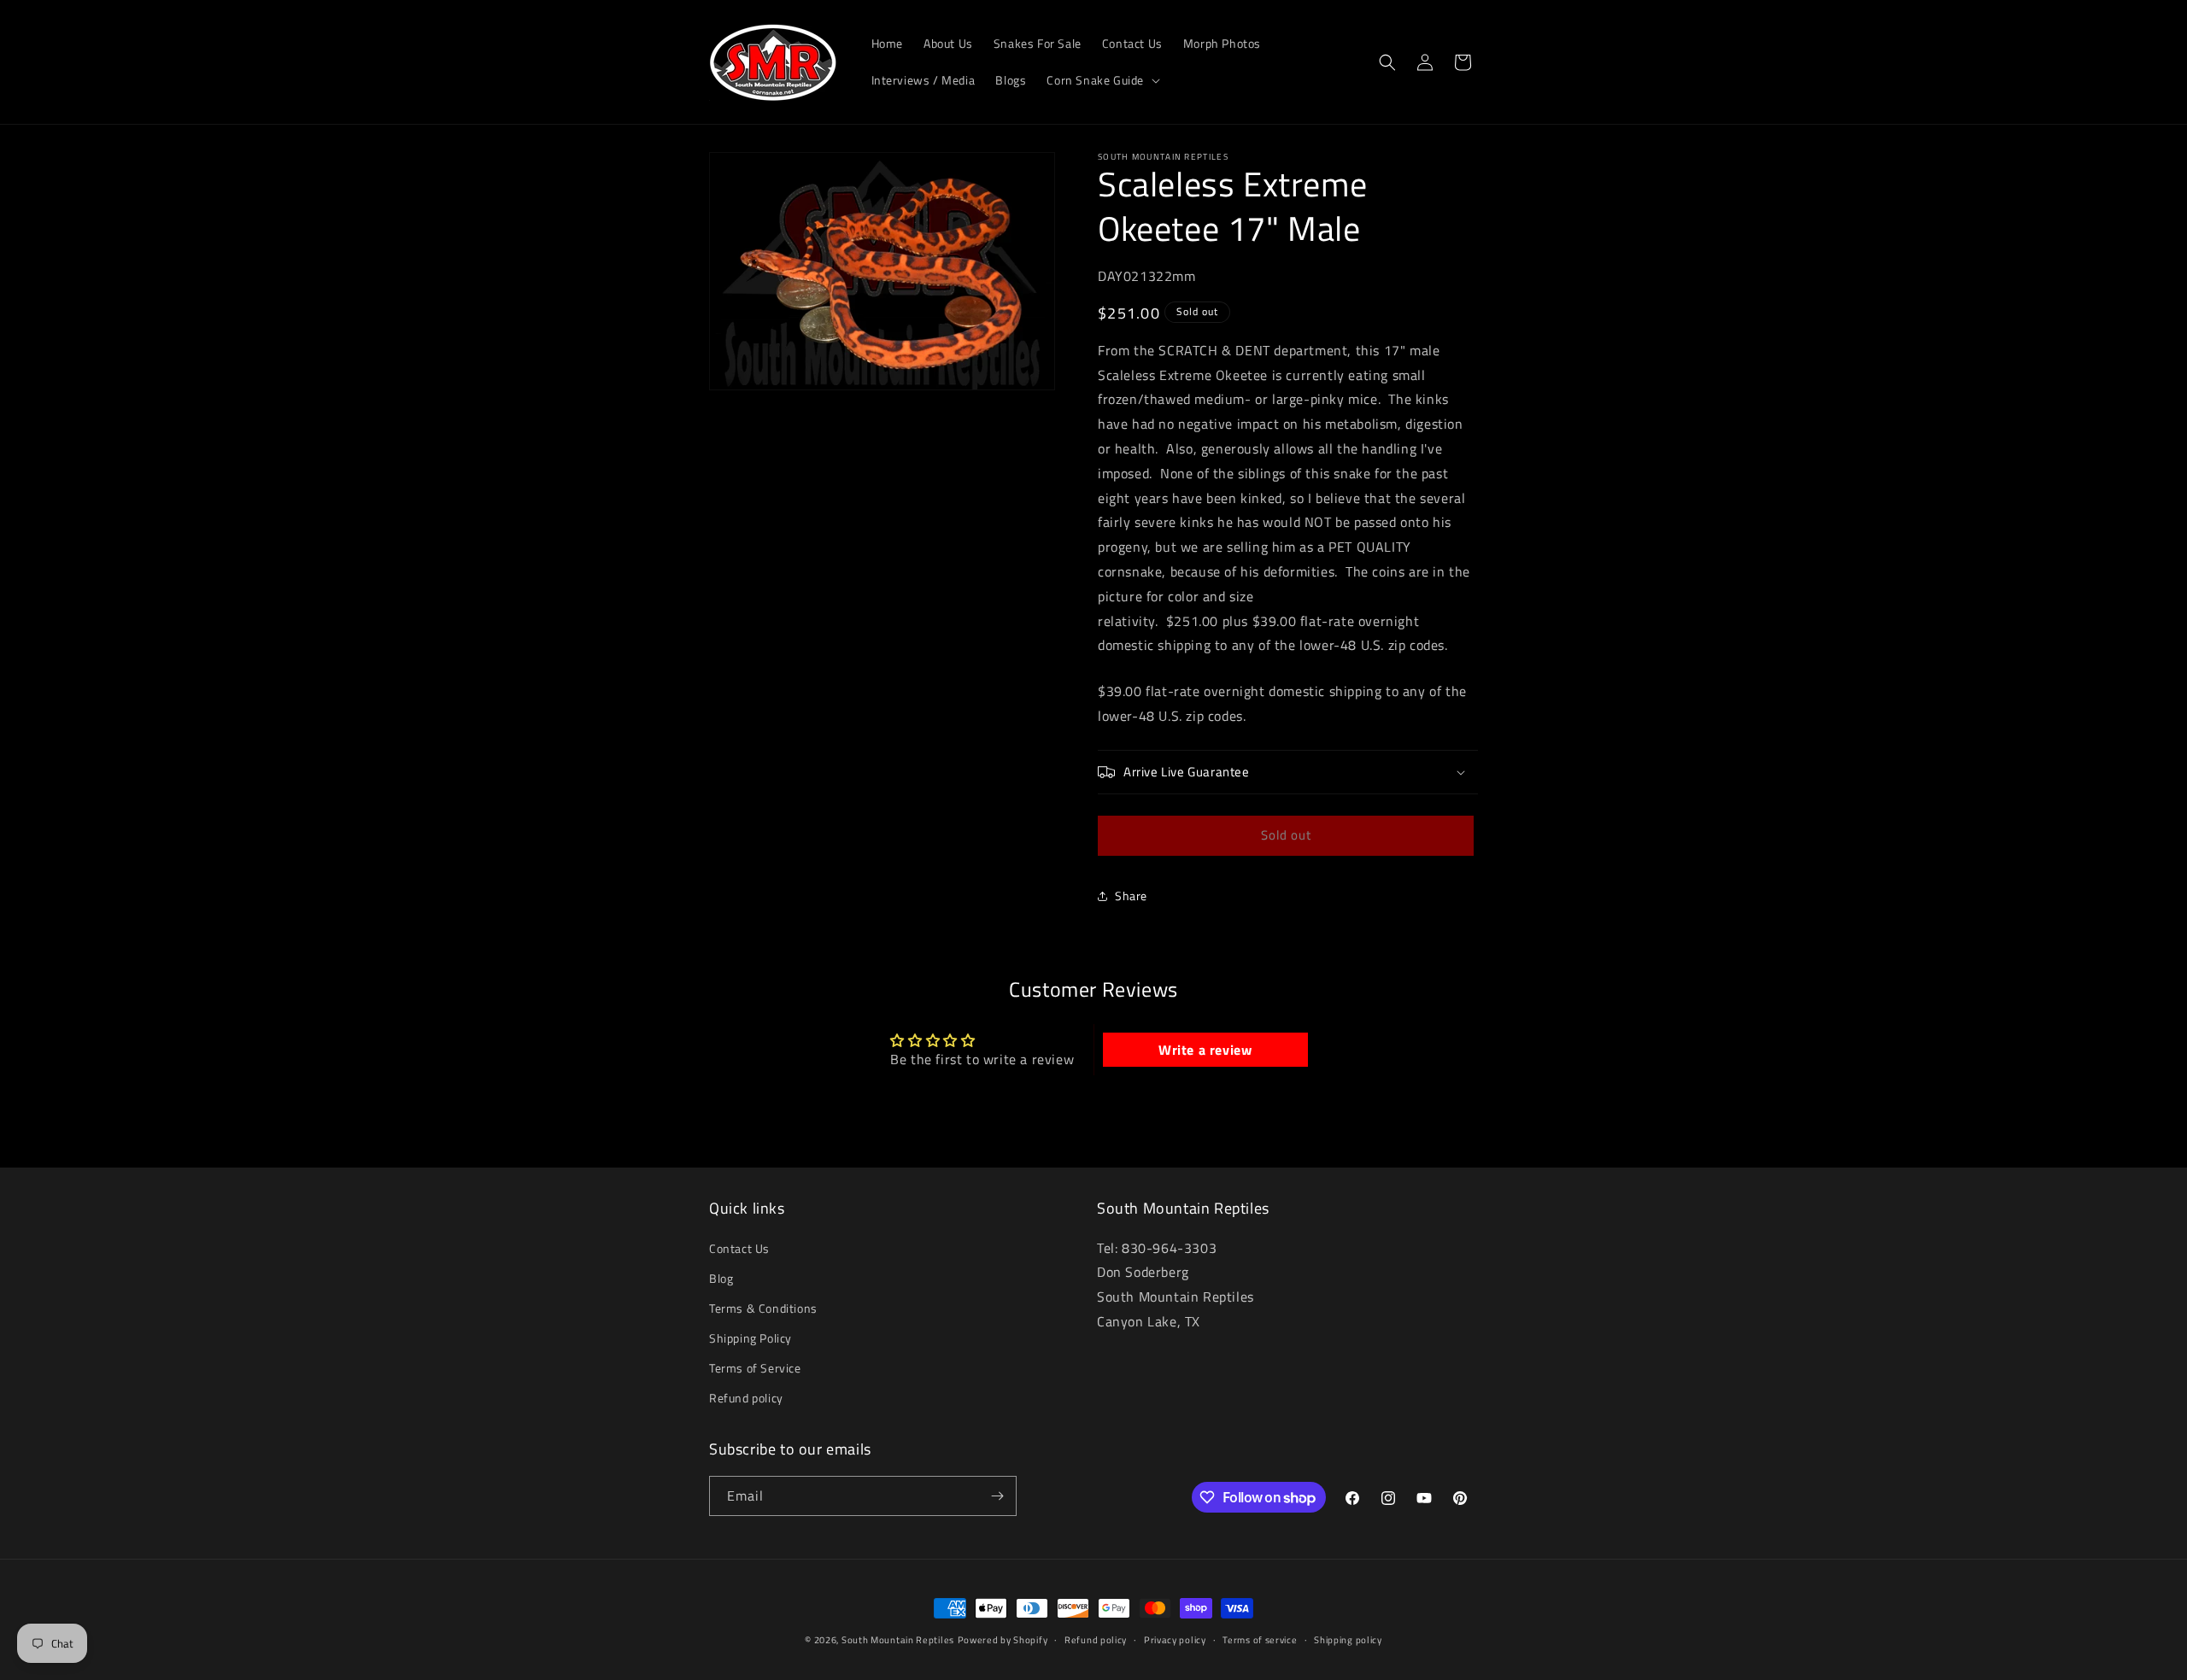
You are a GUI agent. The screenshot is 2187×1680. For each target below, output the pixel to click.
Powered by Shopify (1003, 1640)
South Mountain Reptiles (898, 1640)
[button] (1102, 80)
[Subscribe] (997, 1496)
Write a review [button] (1205, 1050)
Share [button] (1131, 896)
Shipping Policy (750, 1338)
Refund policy (746, 1399)
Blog (721, 1278)
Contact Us (739, 1248)
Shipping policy (1348, 1640)
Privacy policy (1175, 1640)
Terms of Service (755, 1368)
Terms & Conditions (763, 1308)
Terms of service (1260, 1640)
